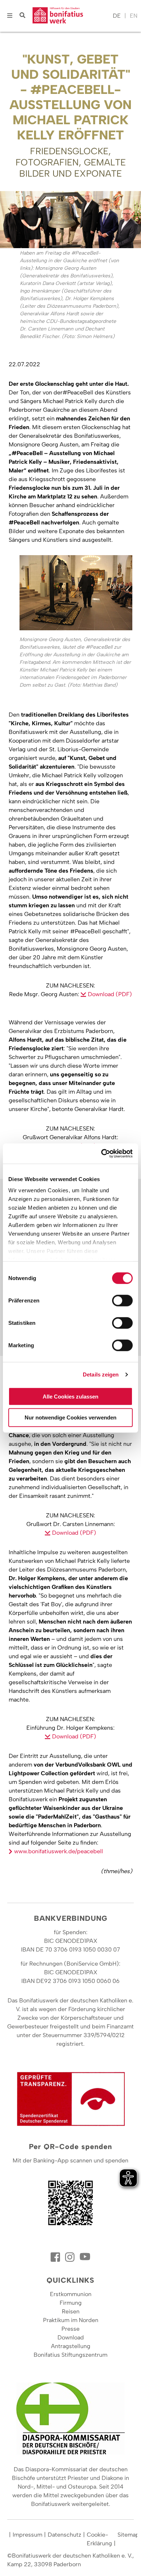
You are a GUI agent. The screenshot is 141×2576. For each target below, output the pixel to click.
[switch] (122, 1300)
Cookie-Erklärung (99, 2539)
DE (117, 16)
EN (134, 16)
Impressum (27, 2535)
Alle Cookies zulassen (70, 1396)
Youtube (85, 2257)
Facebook (56, 2257)
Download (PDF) (110, 994)
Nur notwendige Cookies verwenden (70, 1417)
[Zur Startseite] (71, 16)
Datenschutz (65, 2535)
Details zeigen (101, 1375)
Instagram (70, 2257)
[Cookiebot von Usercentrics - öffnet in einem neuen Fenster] (101, 1154)
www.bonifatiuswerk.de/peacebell (59, 1851)
